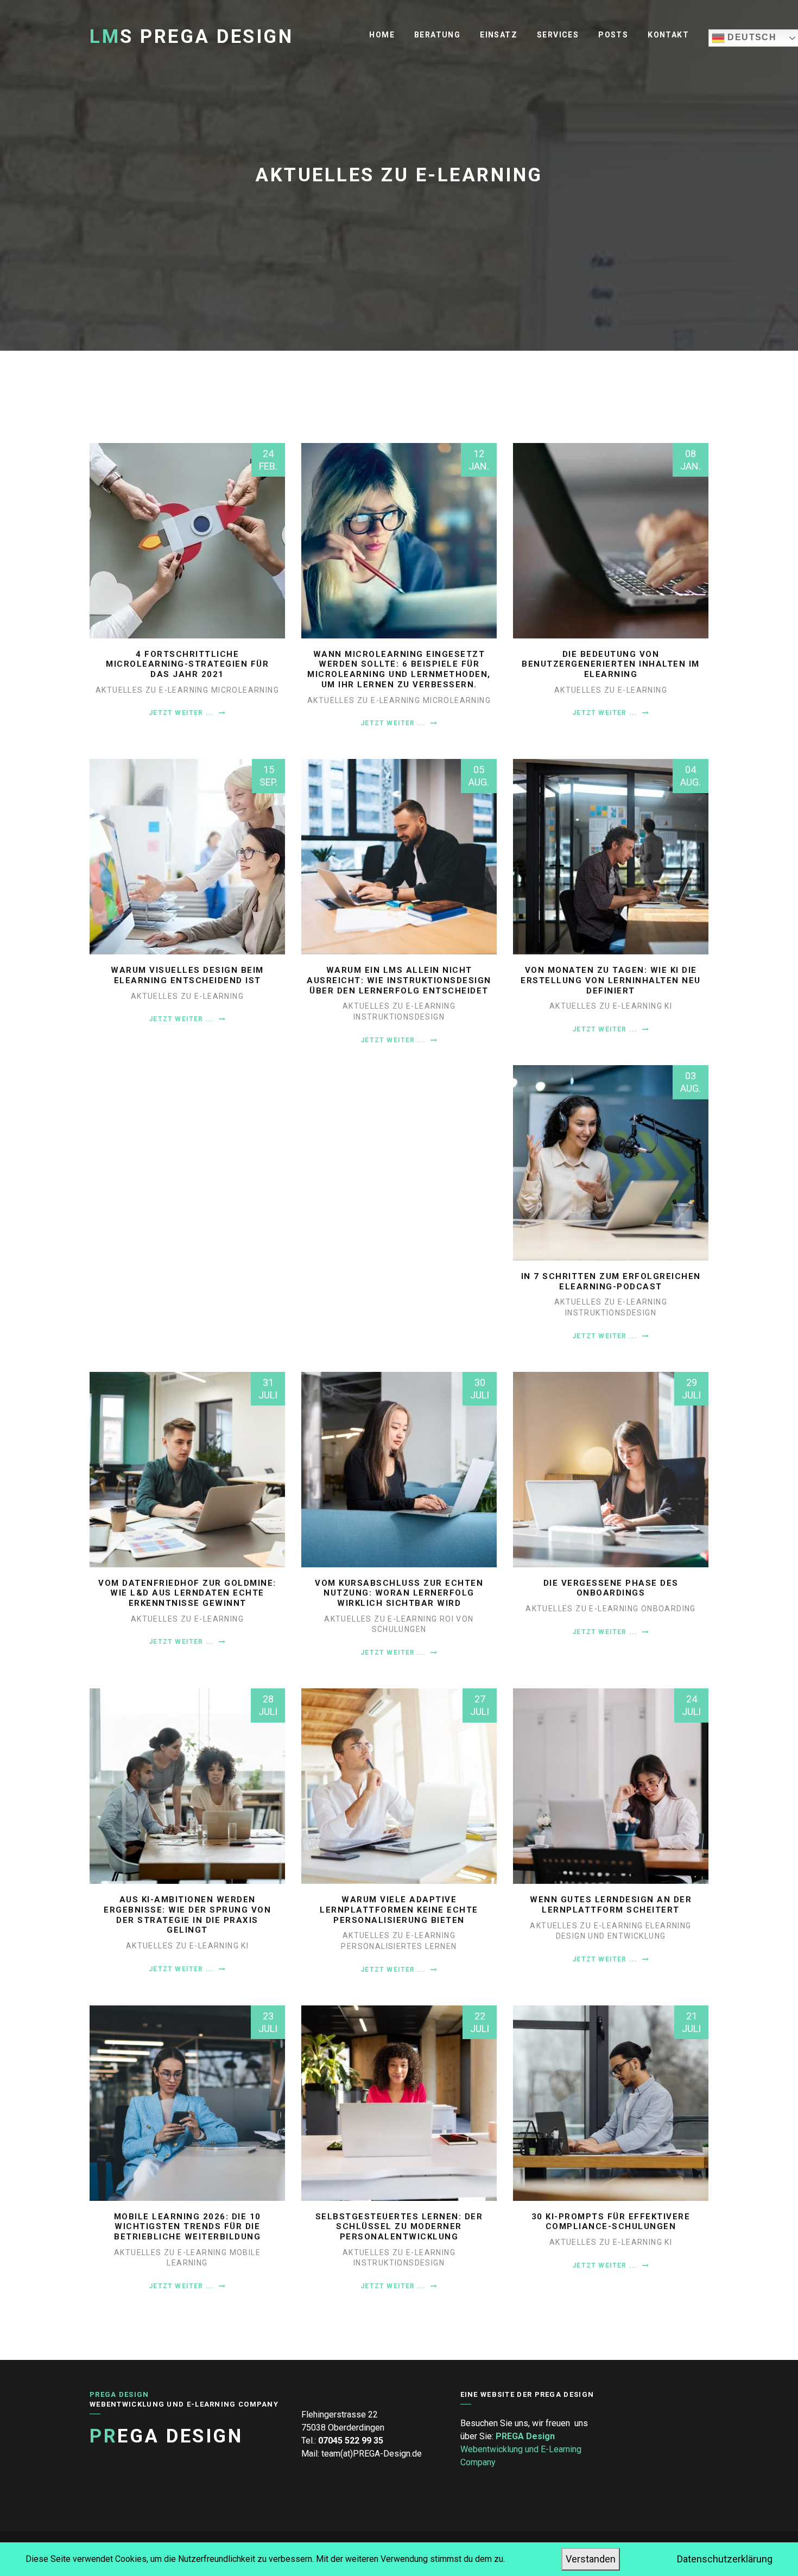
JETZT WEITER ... (182, 713)
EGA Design (166, 2436)
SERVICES (558, 35)
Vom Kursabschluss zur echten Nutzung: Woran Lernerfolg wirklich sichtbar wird (399, 1593)
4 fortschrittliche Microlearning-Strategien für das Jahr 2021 (187, 664)
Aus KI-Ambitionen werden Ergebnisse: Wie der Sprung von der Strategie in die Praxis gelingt (187, 1915)
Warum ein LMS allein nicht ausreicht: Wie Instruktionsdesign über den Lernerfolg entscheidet (399, 980)
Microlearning (245, 690)
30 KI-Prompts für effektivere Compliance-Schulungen (611, 2222)
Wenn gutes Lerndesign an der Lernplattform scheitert (611, 1905)
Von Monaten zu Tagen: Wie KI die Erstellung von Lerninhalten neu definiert (611, 980)
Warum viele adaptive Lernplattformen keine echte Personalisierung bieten (399, 1910)
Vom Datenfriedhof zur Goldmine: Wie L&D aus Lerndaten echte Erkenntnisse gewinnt (187, 1593)
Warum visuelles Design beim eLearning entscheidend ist (187, 975)
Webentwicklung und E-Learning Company (521, 2449)
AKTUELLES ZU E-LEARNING (153, 690)
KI (668, 1006)
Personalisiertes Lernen (399, 1946)
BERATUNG (437, 35)
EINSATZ (499, 35)
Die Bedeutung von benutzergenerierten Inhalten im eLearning (611, 664)
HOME (382, 35)
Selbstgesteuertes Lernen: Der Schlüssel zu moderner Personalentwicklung (399, 2227)
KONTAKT (668, 35)
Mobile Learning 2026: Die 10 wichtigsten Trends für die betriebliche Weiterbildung (188, 2227)
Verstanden (591, 2559)
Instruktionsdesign (399, 1017)
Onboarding (669, 1609)
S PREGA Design (191, 37)
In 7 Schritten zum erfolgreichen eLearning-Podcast (611, 1281)
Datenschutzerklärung (725, 2559)
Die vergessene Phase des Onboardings (611, 1588)
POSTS (613, 35)
